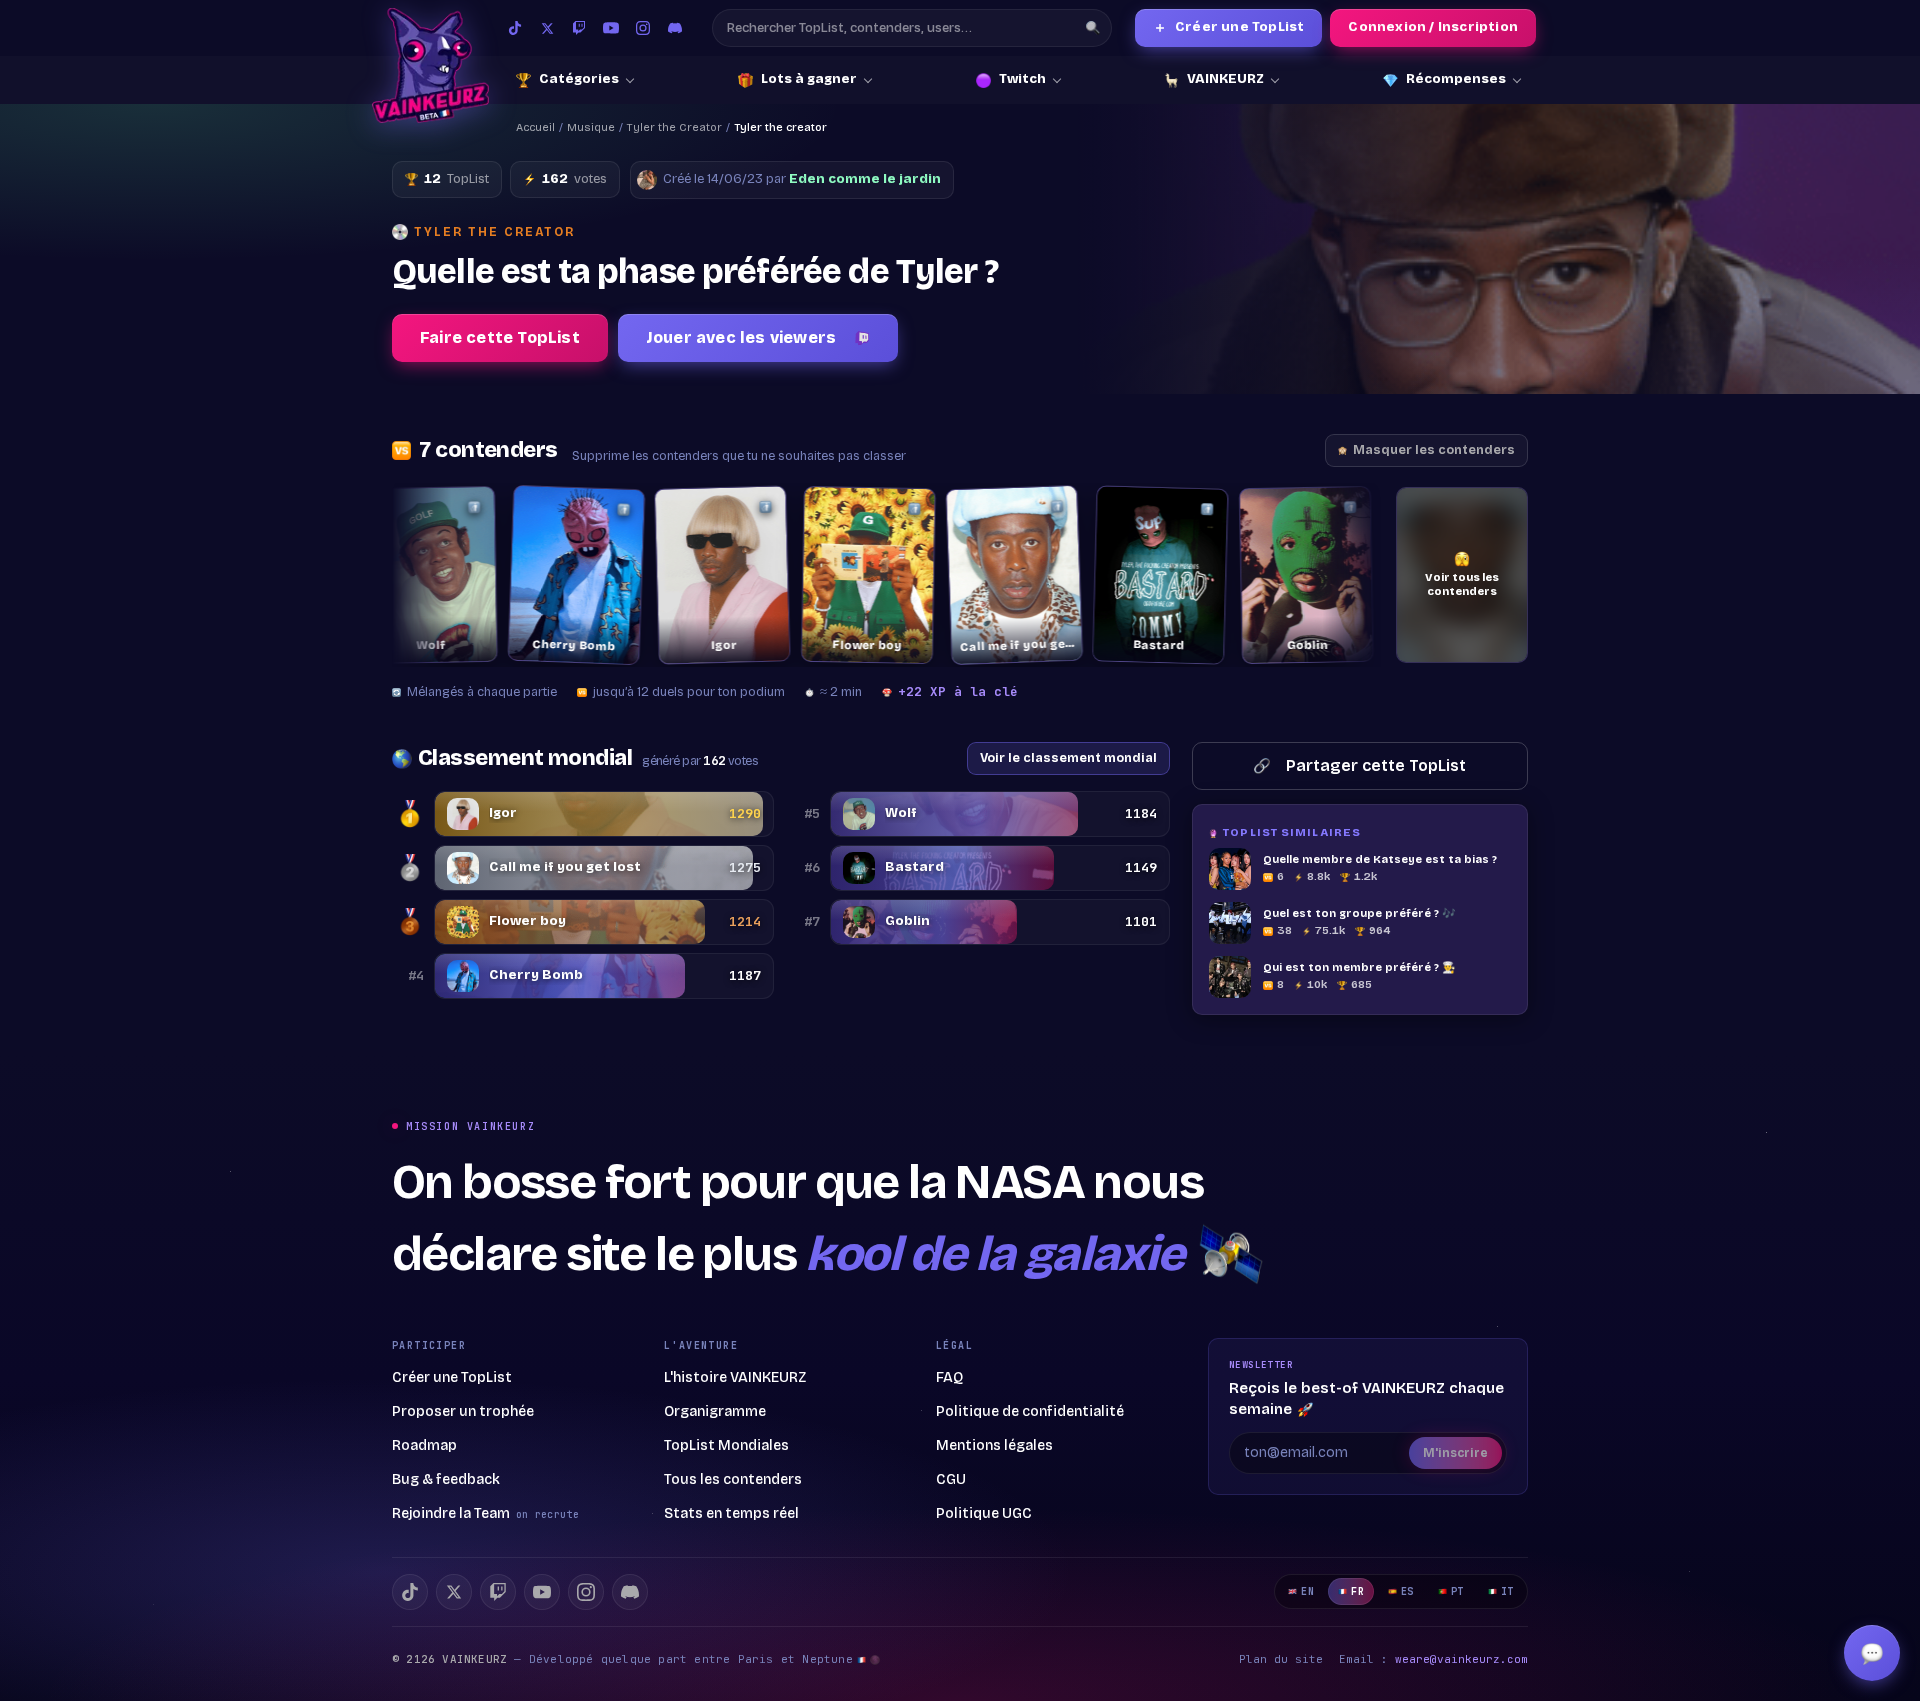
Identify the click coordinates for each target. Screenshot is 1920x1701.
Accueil (535, 127)
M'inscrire (1455, 1453)
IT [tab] (1507, 1591)
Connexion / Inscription (1433, 27)
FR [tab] (1357, 1591)
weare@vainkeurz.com (1461, 1659)
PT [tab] (1457, 1591)
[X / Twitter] (547, 28)
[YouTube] (611, 28)
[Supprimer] (419, 507)
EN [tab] (1307, 1591)
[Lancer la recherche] (1093, 28)
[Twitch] (579, 28)
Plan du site (1281, 1659)
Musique (591, 127)
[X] (454, 1592)
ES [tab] (1407, 1591)
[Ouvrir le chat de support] (1872, 1653)
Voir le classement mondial (1068, 757)
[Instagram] (643, 28)
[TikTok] (515, 28)
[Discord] (675, 28)
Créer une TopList (1229, 27)
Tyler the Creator (674, 127)
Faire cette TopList (500, 337)
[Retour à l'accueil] (430, 65)
